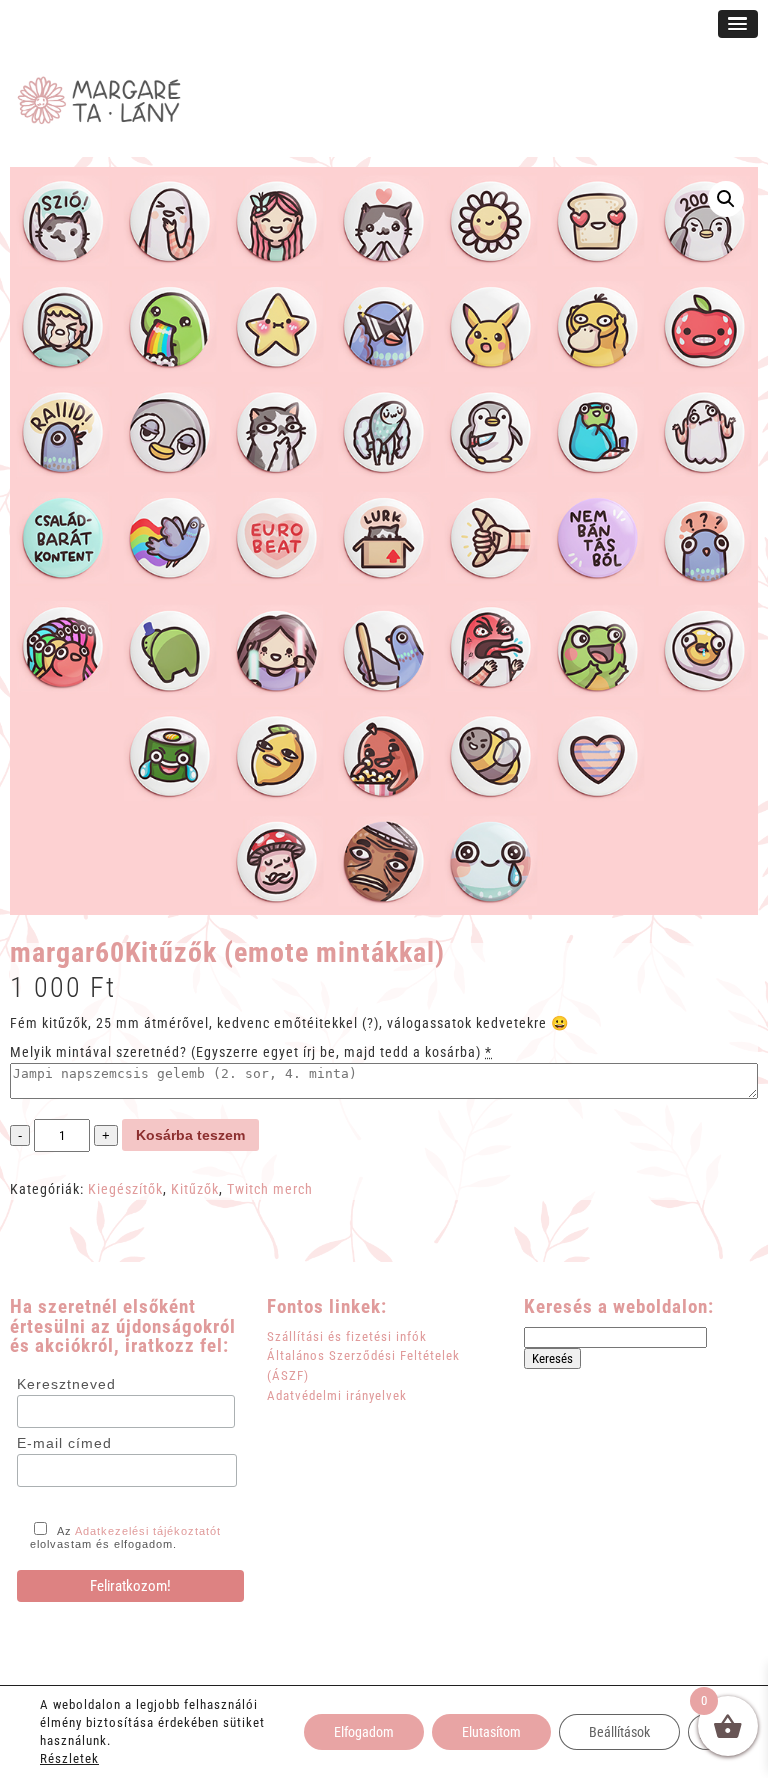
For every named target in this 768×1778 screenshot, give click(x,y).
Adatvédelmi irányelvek (337, 1395)
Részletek (69, 1758)
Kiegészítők (125, 1189)
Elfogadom (364, 1732)
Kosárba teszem (190, 1135)
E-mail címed (64, 1443)
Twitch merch (270, 1189)
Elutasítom (491, 1732)
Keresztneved (66, 1384)
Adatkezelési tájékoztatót (148, 1531)
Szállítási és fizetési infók (347, 1336)
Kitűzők (195, 1189)
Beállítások (619, 1732)
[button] (726, 199)
